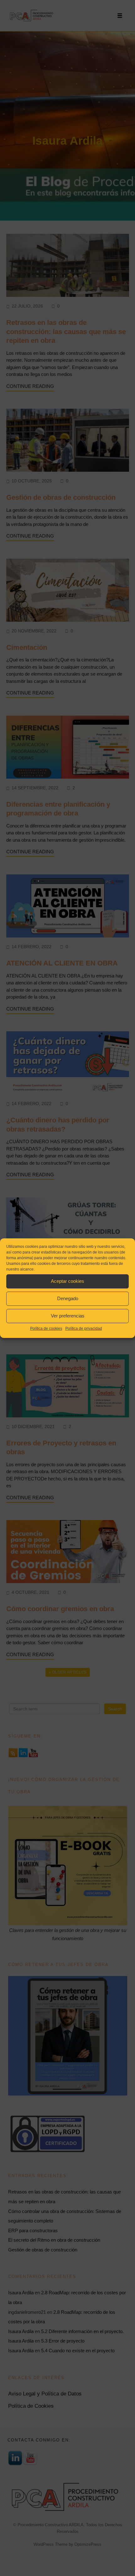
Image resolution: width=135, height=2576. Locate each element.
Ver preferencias (68, 1316)
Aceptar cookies (67, 1281)
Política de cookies (46, 1328)
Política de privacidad (84, 1328)
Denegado (68, 1298)
